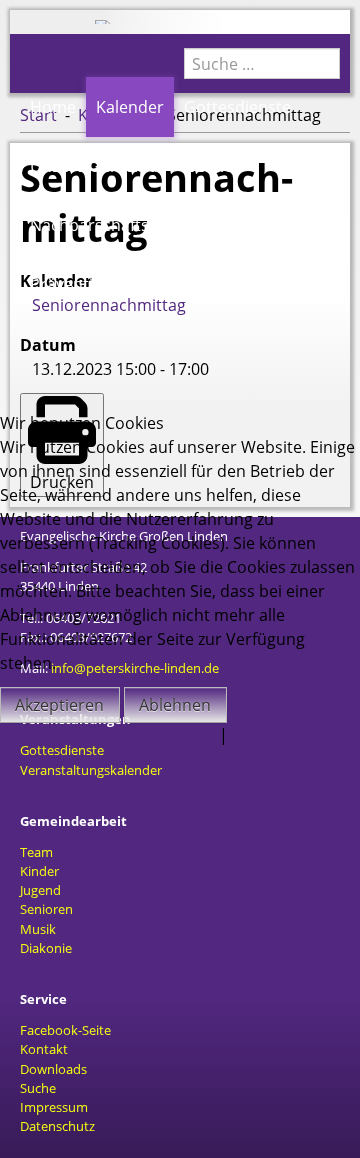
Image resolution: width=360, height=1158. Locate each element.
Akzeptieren (59, 705)
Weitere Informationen (129, 735)
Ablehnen (175, 705)
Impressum (275, 735)
